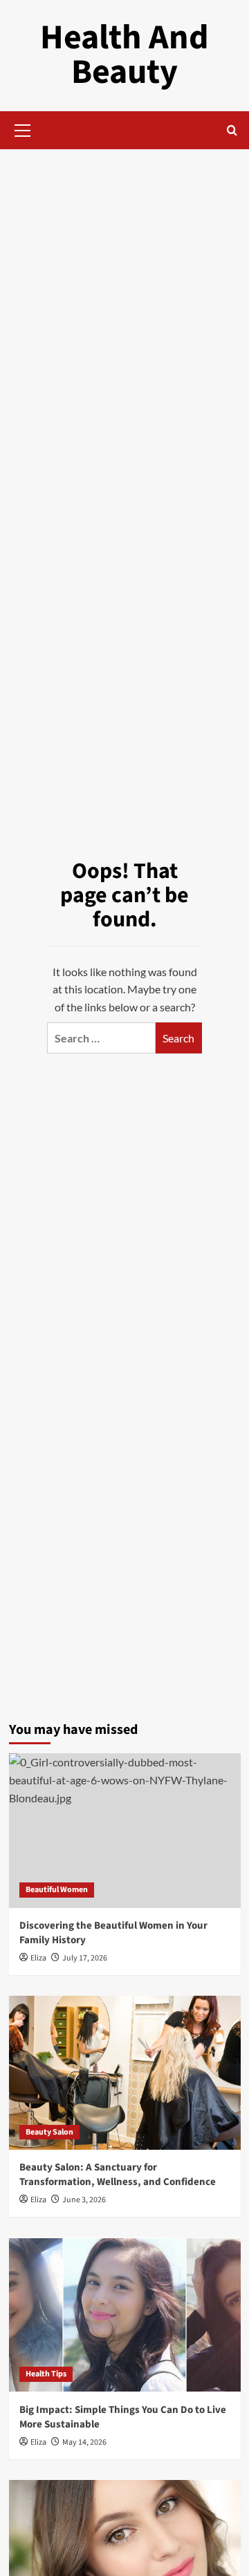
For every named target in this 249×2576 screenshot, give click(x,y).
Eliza (38, 1958)
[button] (23, 128)
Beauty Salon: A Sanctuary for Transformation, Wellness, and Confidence (118, 2175)
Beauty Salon (49, 2132)
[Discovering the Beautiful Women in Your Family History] (125, 1830)
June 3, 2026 (84, 2200)
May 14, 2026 (84, 2442)
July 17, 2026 (85, 1958)
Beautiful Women (57, 1890)
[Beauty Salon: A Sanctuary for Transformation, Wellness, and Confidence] (125, 2073)
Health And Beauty (124, 55)
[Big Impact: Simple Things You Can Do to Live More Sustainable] (125, 2315)
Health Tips (46, 2374)
